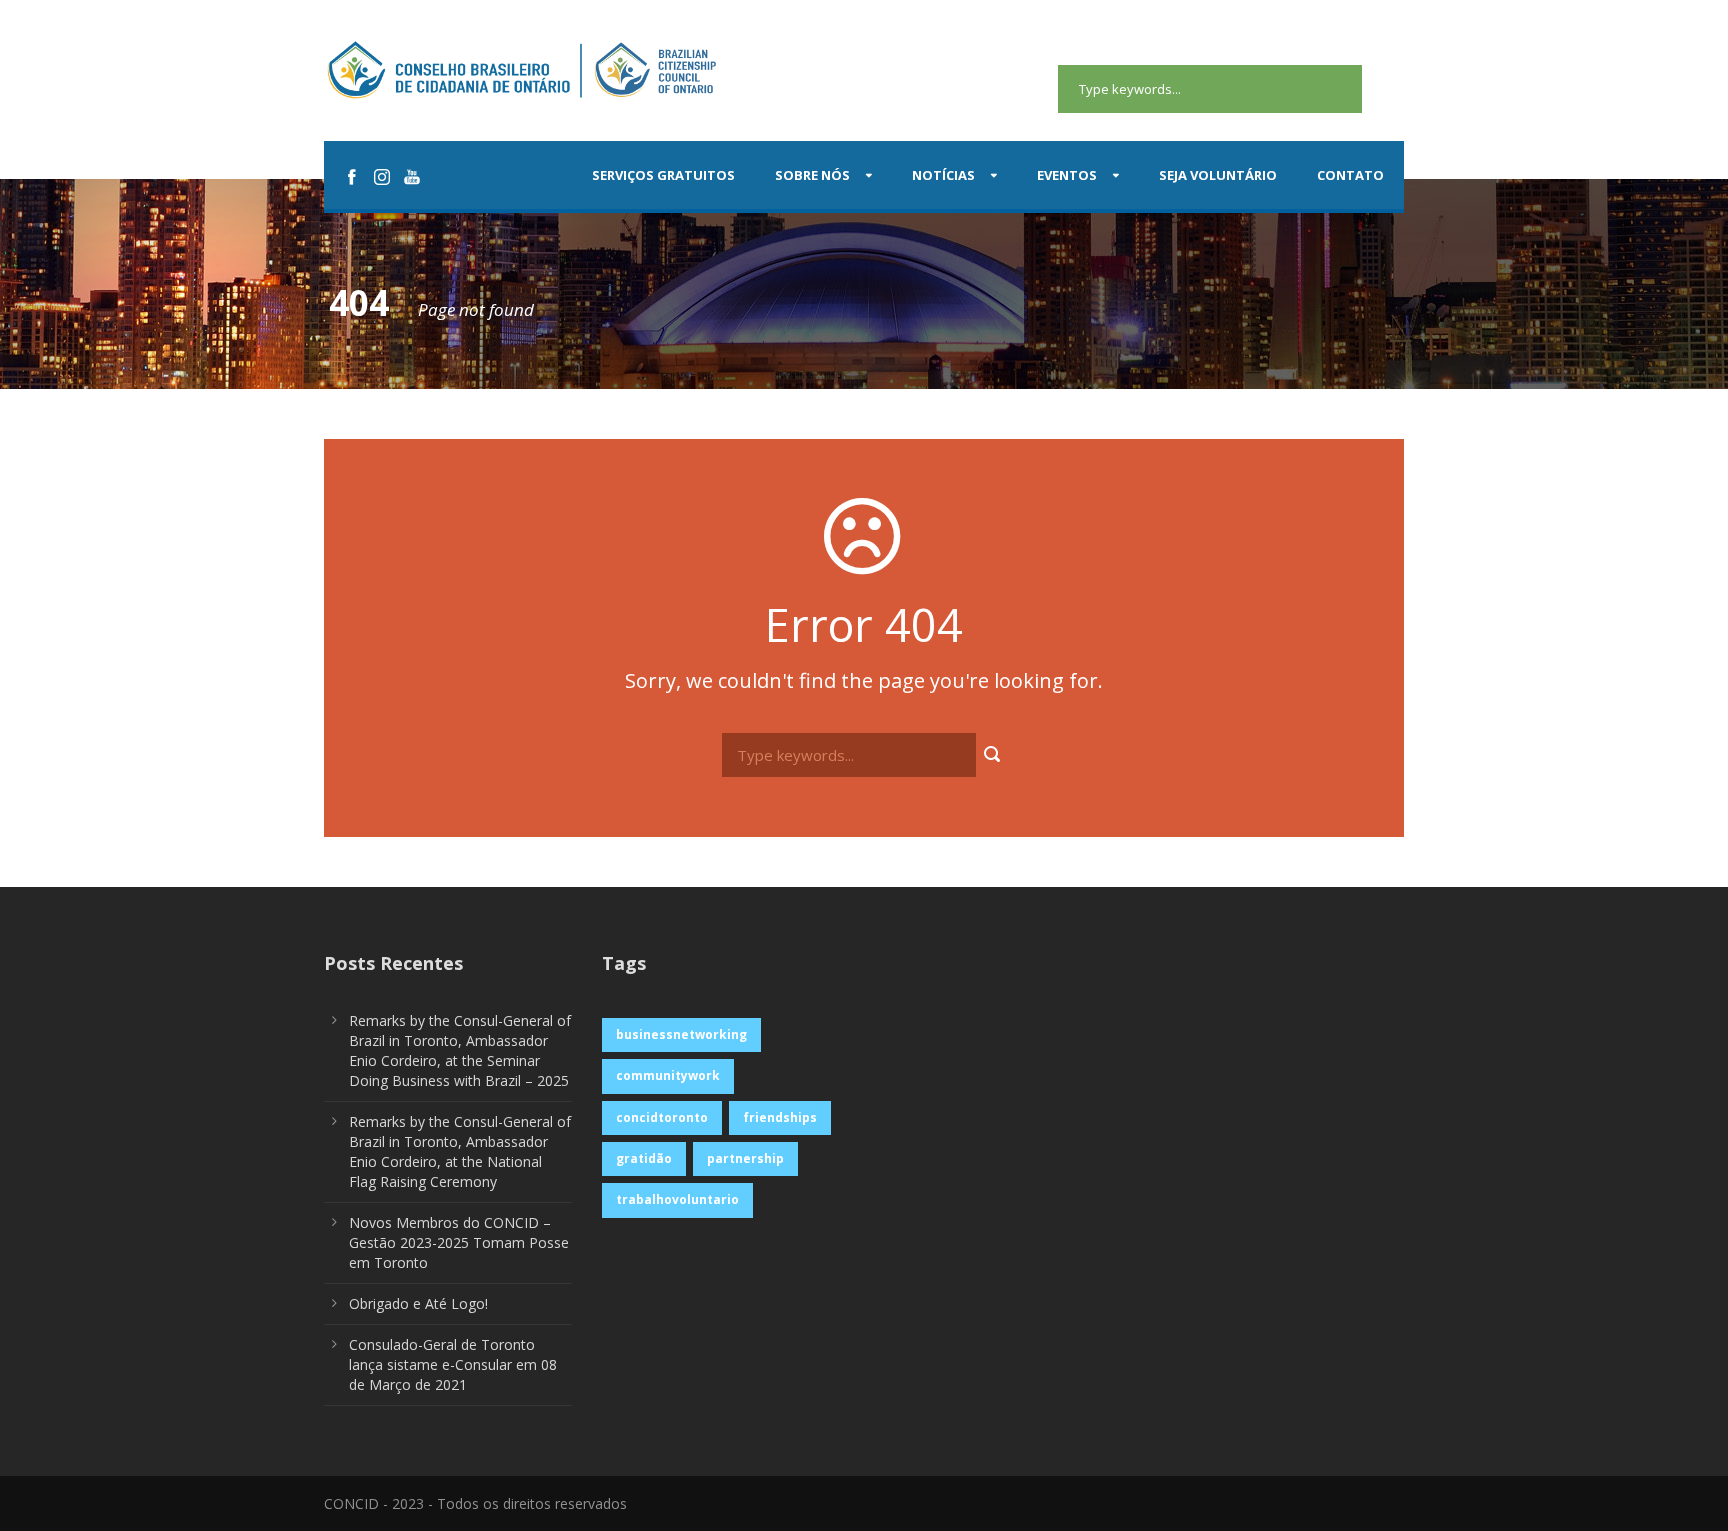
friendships (780, 1117)
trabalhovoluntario (677, 1199)
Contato (1350, 175)
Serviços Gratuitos (663, 175)
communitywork (668, 1075)
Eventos (1067, 175)
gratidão (644, 1158)
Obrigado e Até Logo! (418, 1303)
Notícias (943, 175)
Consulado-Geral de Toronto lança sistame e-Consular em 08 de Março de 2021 (453, 1364)
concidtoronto (662, 1117)
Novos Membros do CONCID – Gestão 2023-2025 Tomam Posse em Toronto (459, 1242)
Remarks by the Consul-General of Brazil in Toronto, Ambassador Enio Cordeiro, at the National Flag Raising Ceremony (460, 1151)
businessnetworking (681, 1034)
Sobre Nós (812, 175)
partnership (745, 1158)
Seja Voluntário (1218, 175)
